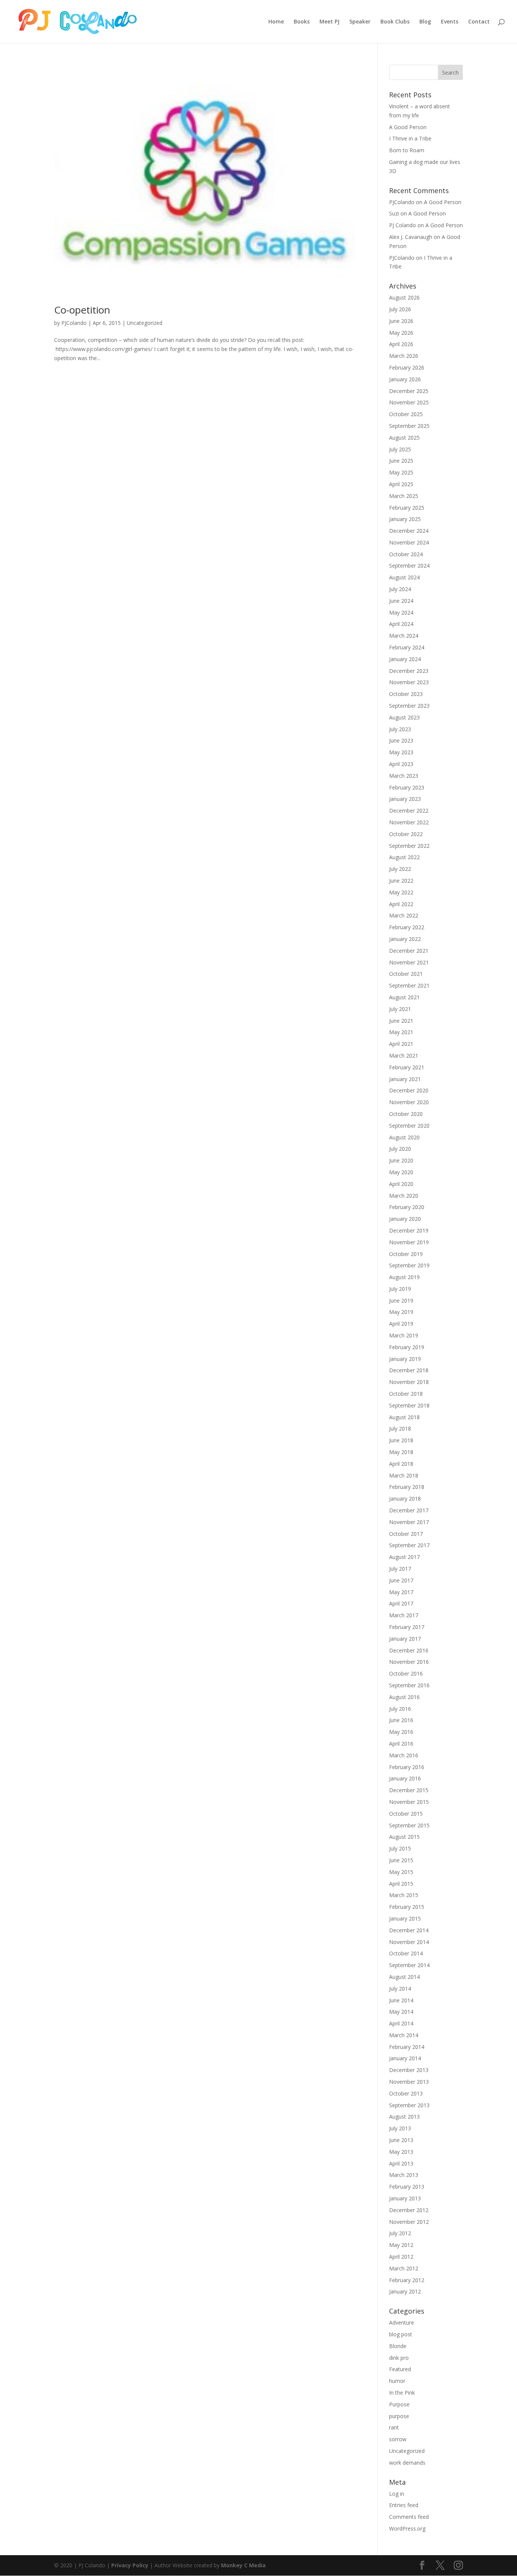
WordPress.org (407, 2528)
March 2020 (404, 1196)
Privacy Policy (130, 2565)
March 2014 (404, 2035)
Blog (425, 22)
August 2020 (404, 1137)
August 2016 (404, 1697)
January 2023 (405, 799)
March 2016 (404, 1755)
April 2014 (401, 2023)
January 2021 (405, 1079)
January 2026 (405, 379)
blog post (401, 2334)
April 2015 (401, 1884)
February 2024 (407, 647)
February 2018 (407, 1487)
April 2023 (401, 764)
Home (276, 22)
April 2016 (401, 1744)
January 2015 (405, 1918)
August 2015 (404, 1837)
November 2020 (409, 1102)
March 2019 (404, 1335)
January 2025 (405, 519)
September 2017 (409, 1545)
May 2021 (401, 1032)
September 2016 (409, 1685)
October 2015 (406, 1814)
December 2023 (409, 671)
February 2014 (407, 2047)
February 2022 (407, 927)
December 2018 (409, 1370)
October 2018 (406, 1394)
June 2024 (401, 601)
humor (397, 2381)
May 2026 (401, 333)
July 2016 (400, 1709)
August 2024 (404, 577)
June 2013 (401, 2140)
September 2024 (409, 566)
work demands (407, 2463)
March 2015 (404, 1895)
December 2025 (409, 391)
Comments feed (409, 2517)
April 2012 (401, 2257)
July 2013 (400, 2128)
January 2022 (405, 939)
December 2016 (409, 1650)
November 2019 (409, 1242)
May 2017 (401, 1592)
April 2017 (401, 1603)
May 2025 (401, 472)
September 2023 (409, 706)
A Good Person (408, 127)
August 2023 (404, 717)
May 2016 (401, 1732)
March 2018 (404, 1475)
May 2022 (401, 892)
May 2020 (401, 1172)
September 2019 (409, 1265)
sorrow (398, 2439)
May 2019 (401, 1312)
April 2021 (401, 1044)
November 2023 (409, 682)
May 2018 (401, 1452)
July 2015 (400, 1848)
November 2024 (409, 542)
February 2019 (407, 1347)
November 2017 (409, 1522)
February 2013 (407, 2187)
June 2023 (401, 740)
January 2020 (405, 1219)
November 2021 (409, 962)
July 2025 (400, 449)
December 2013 (409, 2070)
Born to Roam (407, 150)
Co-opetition (82, 310)
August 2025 (404, 438)
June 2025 (401, 461)
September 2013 (409, 2105)
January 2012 (405, 2291)
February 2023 (407, 787)
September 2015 (409, 1825)
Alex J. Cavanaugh (411, 237)
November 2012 (409, 2222)
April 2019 (401, 1324)
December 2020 (409, 1090)
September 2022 (409, 846)
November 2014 (409, 1942)
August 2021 (404, 997)
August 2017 (404, 1557)
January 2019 (405, 1359)
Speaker (360, 22)
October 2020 (406, 1114)
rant (394, 2427)
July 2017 (400, 1569)
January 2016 (405, 1778)
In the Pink (402, 2393)
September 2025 (409, 426)
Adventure (402, 2322)
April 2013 (401, 2163)
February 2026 (407, 367)
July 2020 (400, 1149)
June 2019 (401, 1300)
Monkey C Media (243, 2565)
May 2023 (401, 752)
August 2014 (404, 1977)
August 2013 (404, 2117)
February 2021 (407, 1067)
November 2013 (409, 2082)
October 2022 (406, 834)
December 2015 (409, 1790)
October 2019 (406, 1254)
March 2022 (404, 915)
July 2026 (400, 309)
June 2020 (401, 1160)
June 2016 (401, 1720)
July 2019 (400, 1289)
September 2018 (409, 1405)
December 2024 (409, 531)
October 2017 (406, 1534)
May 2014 (401, 2012)
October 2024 (406, 554)
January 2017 (405, 1639)
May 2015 (401, 1872)
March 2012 (404, 2268)
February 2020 (407, 1207)
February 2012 (407, 2280)
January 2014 (405, 2058)
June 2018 (401, 1440)
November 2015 (409, 1802)
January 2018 (405, 1499)
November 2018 (409, 1382)
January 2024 (405, 659)
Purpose (399, 2404)
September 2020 (409, 1126)
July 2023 (400, 729)
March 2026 (404, 356)
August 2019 (404, 1277)
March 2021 (404, 1056)
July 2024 (400, 589)
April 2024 (401, 624)
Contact (479, 22)
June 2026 (401, 321)
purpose (399, 2416)
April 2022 (401, 904)
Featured (400, 2369)
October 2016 (406, 1673)
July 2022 (400, 869)
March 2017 (404, 1615)
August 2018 (404, 1417)
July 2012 (400, 2233)
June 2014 (401, 2000)
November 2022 (409, 822)
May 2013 (401, 2152)
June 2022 (401, 881)
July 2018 (400, 1428)
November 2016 (409, 1662)
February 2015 (407, 1907)
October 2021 (406, 974)
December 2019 (409, 1230)
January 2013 (405, 2198)
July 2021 (400, 1009)
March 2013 (404, 2175)
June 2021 (401, 1021)
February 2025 (407, 508)
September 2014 (409, 1965)
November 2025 (409, 402)
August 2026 (404, 297)
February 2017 (407, 1627)
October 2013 (406, 2093)
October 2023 (406, 694)
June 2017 (401, 1580)
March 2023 (404, 776)
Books (302, 22)
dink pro (399, 2358)
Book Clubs (395, 22)
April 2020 (401, 1184)
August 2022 (404, 857)
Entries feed (404, 2505)
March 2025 (404, 496)
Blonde (398, 2346)
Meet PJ (329, 22)
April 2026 (401, 344)
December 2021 (409, 951)
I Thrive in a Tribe (410, 138)
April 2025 (401, 484)
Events (450, 22)
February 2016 (407, 1767)
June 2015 (401, 1860)
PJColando (74, 323)
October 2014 (406, 1953)
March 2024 (404, 636)
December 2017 (409, 1510)
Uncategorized (145, 323)
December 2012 (409, 2210)
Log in (397, 2494)
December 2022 (409, 811)
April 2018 (401, 1464)
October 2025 (406, 414)
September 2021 (409, 985)
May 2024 (401, 612)
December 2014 (409, 1930)
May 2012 (401, 2245)
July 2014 (400, 1989)
